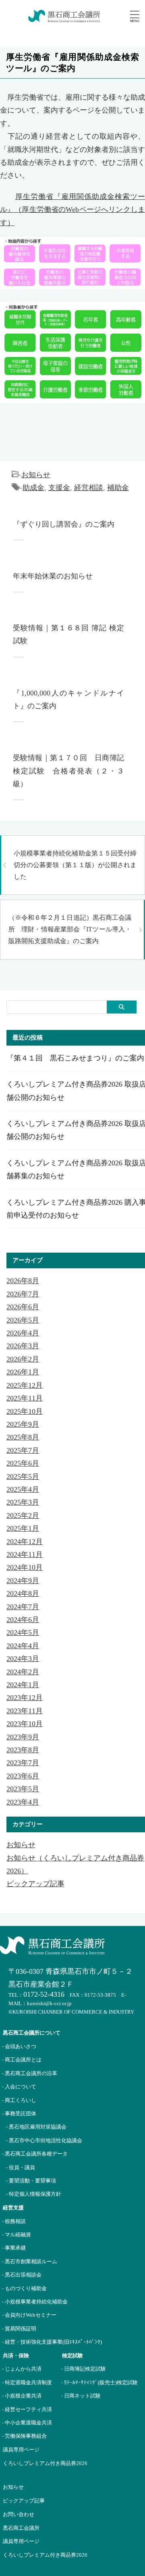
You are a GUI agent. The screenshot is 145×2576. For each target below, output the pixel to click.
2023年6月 (23, 1776)
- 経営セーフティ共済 (27, 2409)
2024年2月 (23, 1672)
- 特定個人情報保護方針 (34, 2194)
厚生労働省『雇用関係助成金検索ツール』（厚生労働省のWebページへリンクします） (72, 210)
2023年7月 (23, 1763)
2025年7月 (23, 1450)
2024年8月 (23, 1594)
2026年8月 (23, 1281)
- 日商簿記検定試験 (84, 2369)
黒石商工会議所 (21, 2528)
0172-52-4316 (44, 1994)
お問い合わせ (19, 2514)
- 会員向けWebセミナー (29, 2315)
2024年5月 (23, 1633)
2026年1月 (23, 1372)
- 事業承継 (14, 2248)
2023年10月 (25, 1724)
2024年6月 (23, 1620)
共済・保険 (16, 2356)
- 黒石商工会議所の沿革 (30, 2073)
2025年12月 (25, 1385)
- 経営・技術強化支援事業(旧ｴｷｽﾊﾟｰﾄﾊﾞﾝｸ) (52, 2342)
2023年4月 (23, 1802)
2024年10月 (25, 1567)
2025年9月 (23, 1424)
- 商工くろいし (19, 2100)
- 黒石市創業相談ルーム (30, 2261)
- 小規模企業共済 (22, 2396)
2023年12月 (25, 1698)
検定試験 (72, 2356)
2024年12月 (25, 1542)
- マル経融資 (17, 2235)
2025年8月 (23, 1437)
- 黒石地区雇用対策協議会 (36, 2127)
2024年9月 (23, 1581)
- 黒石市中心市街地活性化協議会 (44, 2140)
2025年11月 (25, 1398)
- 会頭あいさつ (19, 2046)
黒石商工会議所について (32, 2033)
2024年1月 (23, 1685)
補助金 (118, 488)
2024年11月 (25, 1555)
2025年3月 (23, 1502)
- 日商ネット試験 (81, 2396)
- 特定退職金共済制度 (27, 2382)
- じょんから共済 (22, 2369)
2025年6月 (23, 1463)
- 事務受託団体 (19, 2114)
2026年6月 (23, 1307)
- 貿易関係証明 (19, 2329)
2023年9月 (23, 1737)
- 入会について (19, 2087)
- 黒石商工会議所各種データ (35, 2154)
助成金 (33, 488)
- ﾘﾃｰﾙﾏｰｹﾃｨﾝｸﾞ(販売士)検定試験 (99, 2382)
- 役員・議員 (21, 2167)
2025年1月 (23, 1528)
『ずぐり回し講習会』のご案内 (64, 524)
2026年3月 (23, 1346)
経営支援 (13, 2208)
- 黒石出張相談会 (22, 2275)
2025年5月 (23, 1477)
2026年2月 (23, 1359)
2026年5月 (23, 1320)
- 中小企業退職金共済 (27, 2423)
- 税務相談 (14, 2221)
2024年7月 (23, 1607)
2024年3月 (23, 1659)
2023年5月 (23, 1789)
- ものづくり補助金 (24, 2288)
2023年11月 (25, 1711)
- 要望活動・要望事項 (31, 2181)
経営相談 (89, 488)
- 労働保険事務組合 (24, 2436)
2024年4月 (23, 1646)
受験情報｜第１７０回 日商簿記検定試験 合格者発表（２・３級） (68, 771)
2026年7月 (23, 1294)
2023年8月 (23, 1750)
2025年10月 (25, 1411)
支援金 (59, 488)
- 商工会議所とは (22, 2060)
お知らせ (36, 475)
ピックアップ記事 (35, 1884)
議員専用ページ (21, 2450)
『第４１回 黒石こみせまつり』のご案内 (75, 1058)
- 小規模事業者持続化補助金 (35, 2302)
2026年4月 (23, 1333)
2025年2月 (23, 1516)
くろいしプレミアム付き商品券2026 (45, 2463)
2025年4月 (23, 1489)
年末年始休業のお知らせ (53, 576)
